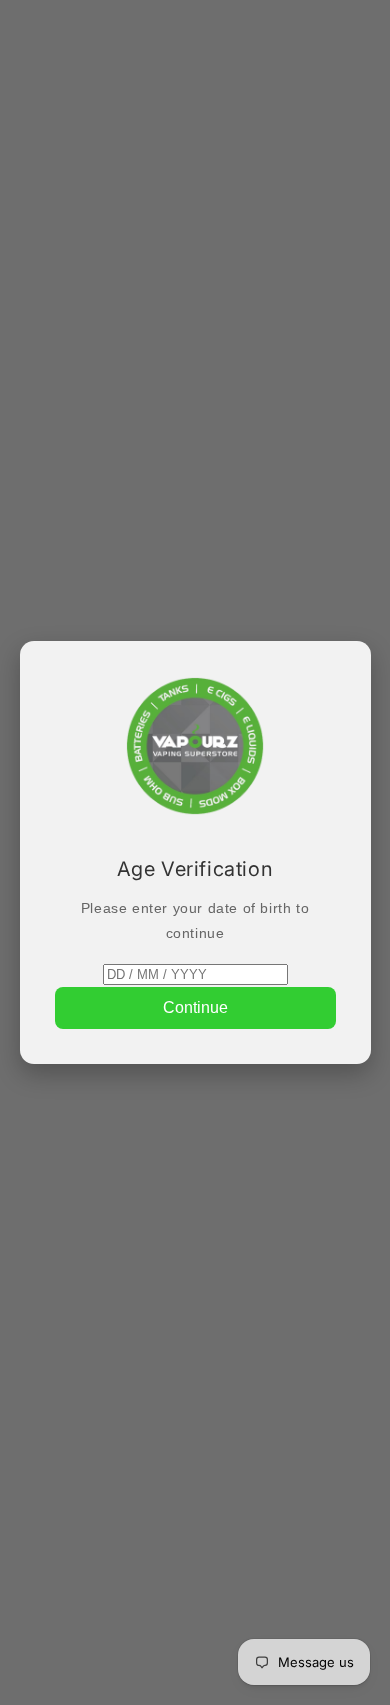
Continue (195, 1007)
